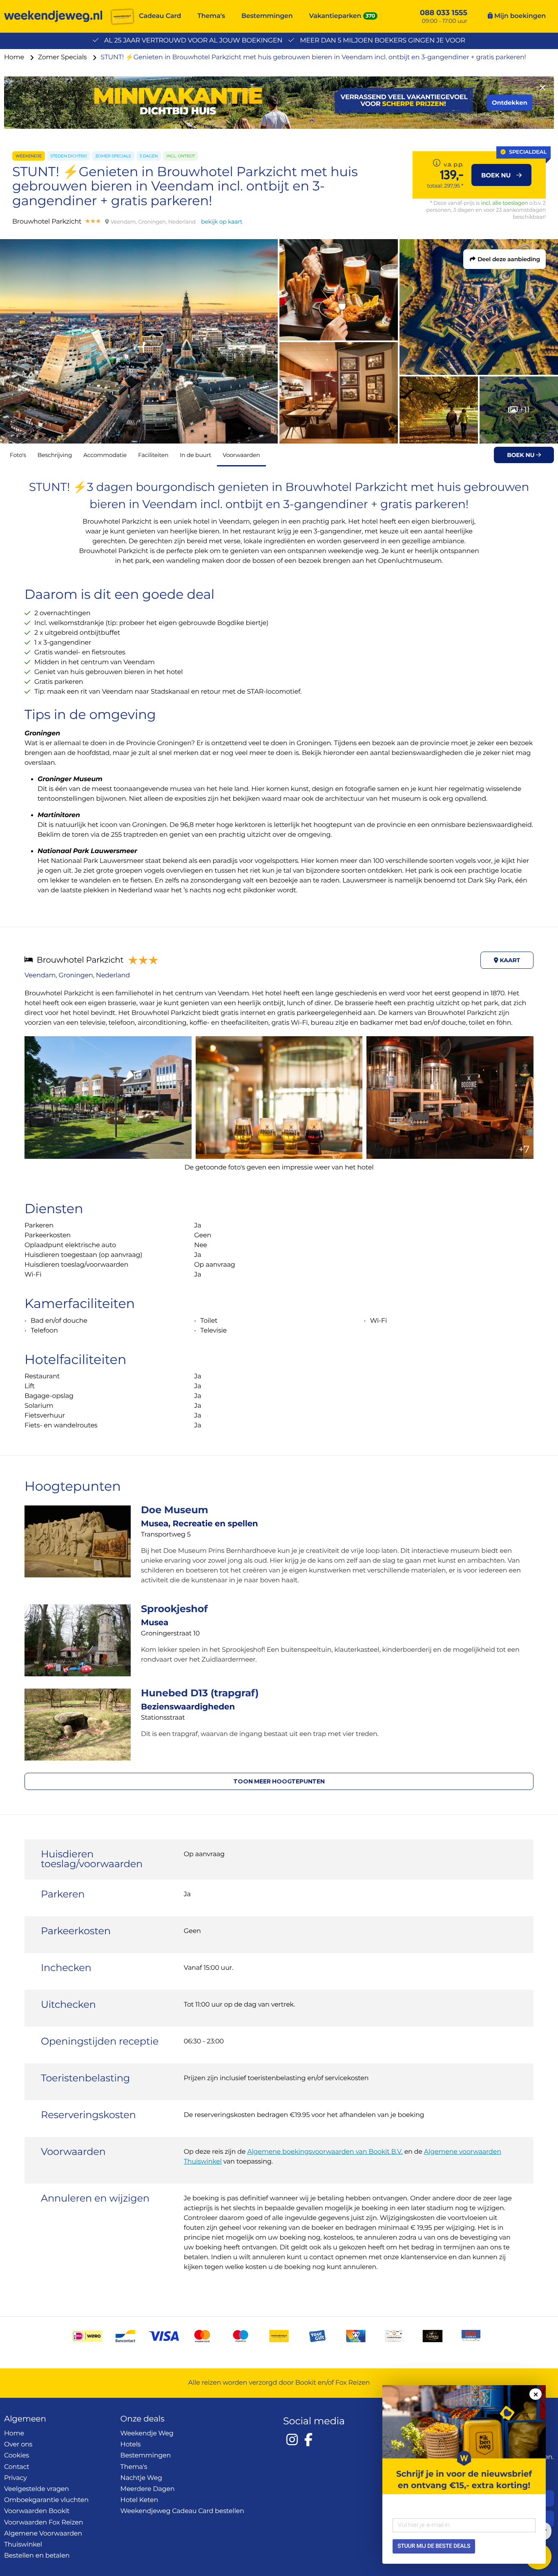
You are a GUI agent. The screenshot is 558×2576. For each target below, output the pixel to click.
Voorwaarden (241, 455)
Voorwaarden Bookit (37, 2511)
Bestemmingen (267, 16)
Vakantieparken (335, 16)
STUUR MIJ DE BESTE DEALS (434, 2546)
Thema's (211, 16)
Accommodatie (105, 455)
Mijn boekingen (519, 16)
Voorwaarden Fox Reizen (44, 2523)
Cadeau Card (160, 16)
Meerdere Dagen (148, 2489)
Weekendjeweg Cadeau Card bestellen (182, 2511)
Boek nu (521, 455)
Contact (17, 2467)
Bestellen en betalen (37, 2556)
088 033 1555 (444, 13)
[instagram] (292, 2439)
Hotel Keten (139, 2500)
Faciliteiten (153, 455)
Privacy (16, 2478)
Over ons (18, 2445)
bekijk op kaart (222, 222)
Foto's (18, 455)
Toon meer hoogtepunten (279, 1781)
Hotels (131, 2445)
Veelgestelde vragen (37, 2489)
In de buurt (195, 455)
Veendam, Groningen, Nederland (77, 976)
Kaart (509, 960)
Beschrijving (55, 455)
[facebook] (308, 2439)
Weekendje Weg (147, 2434)
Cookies (17, 2456)
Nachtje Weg (141, 2478)
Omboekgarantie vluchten (46, 2500)
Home (15, 57)
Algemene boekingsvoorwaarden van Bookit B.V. (325, 2152)
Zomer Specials (63, 57)
